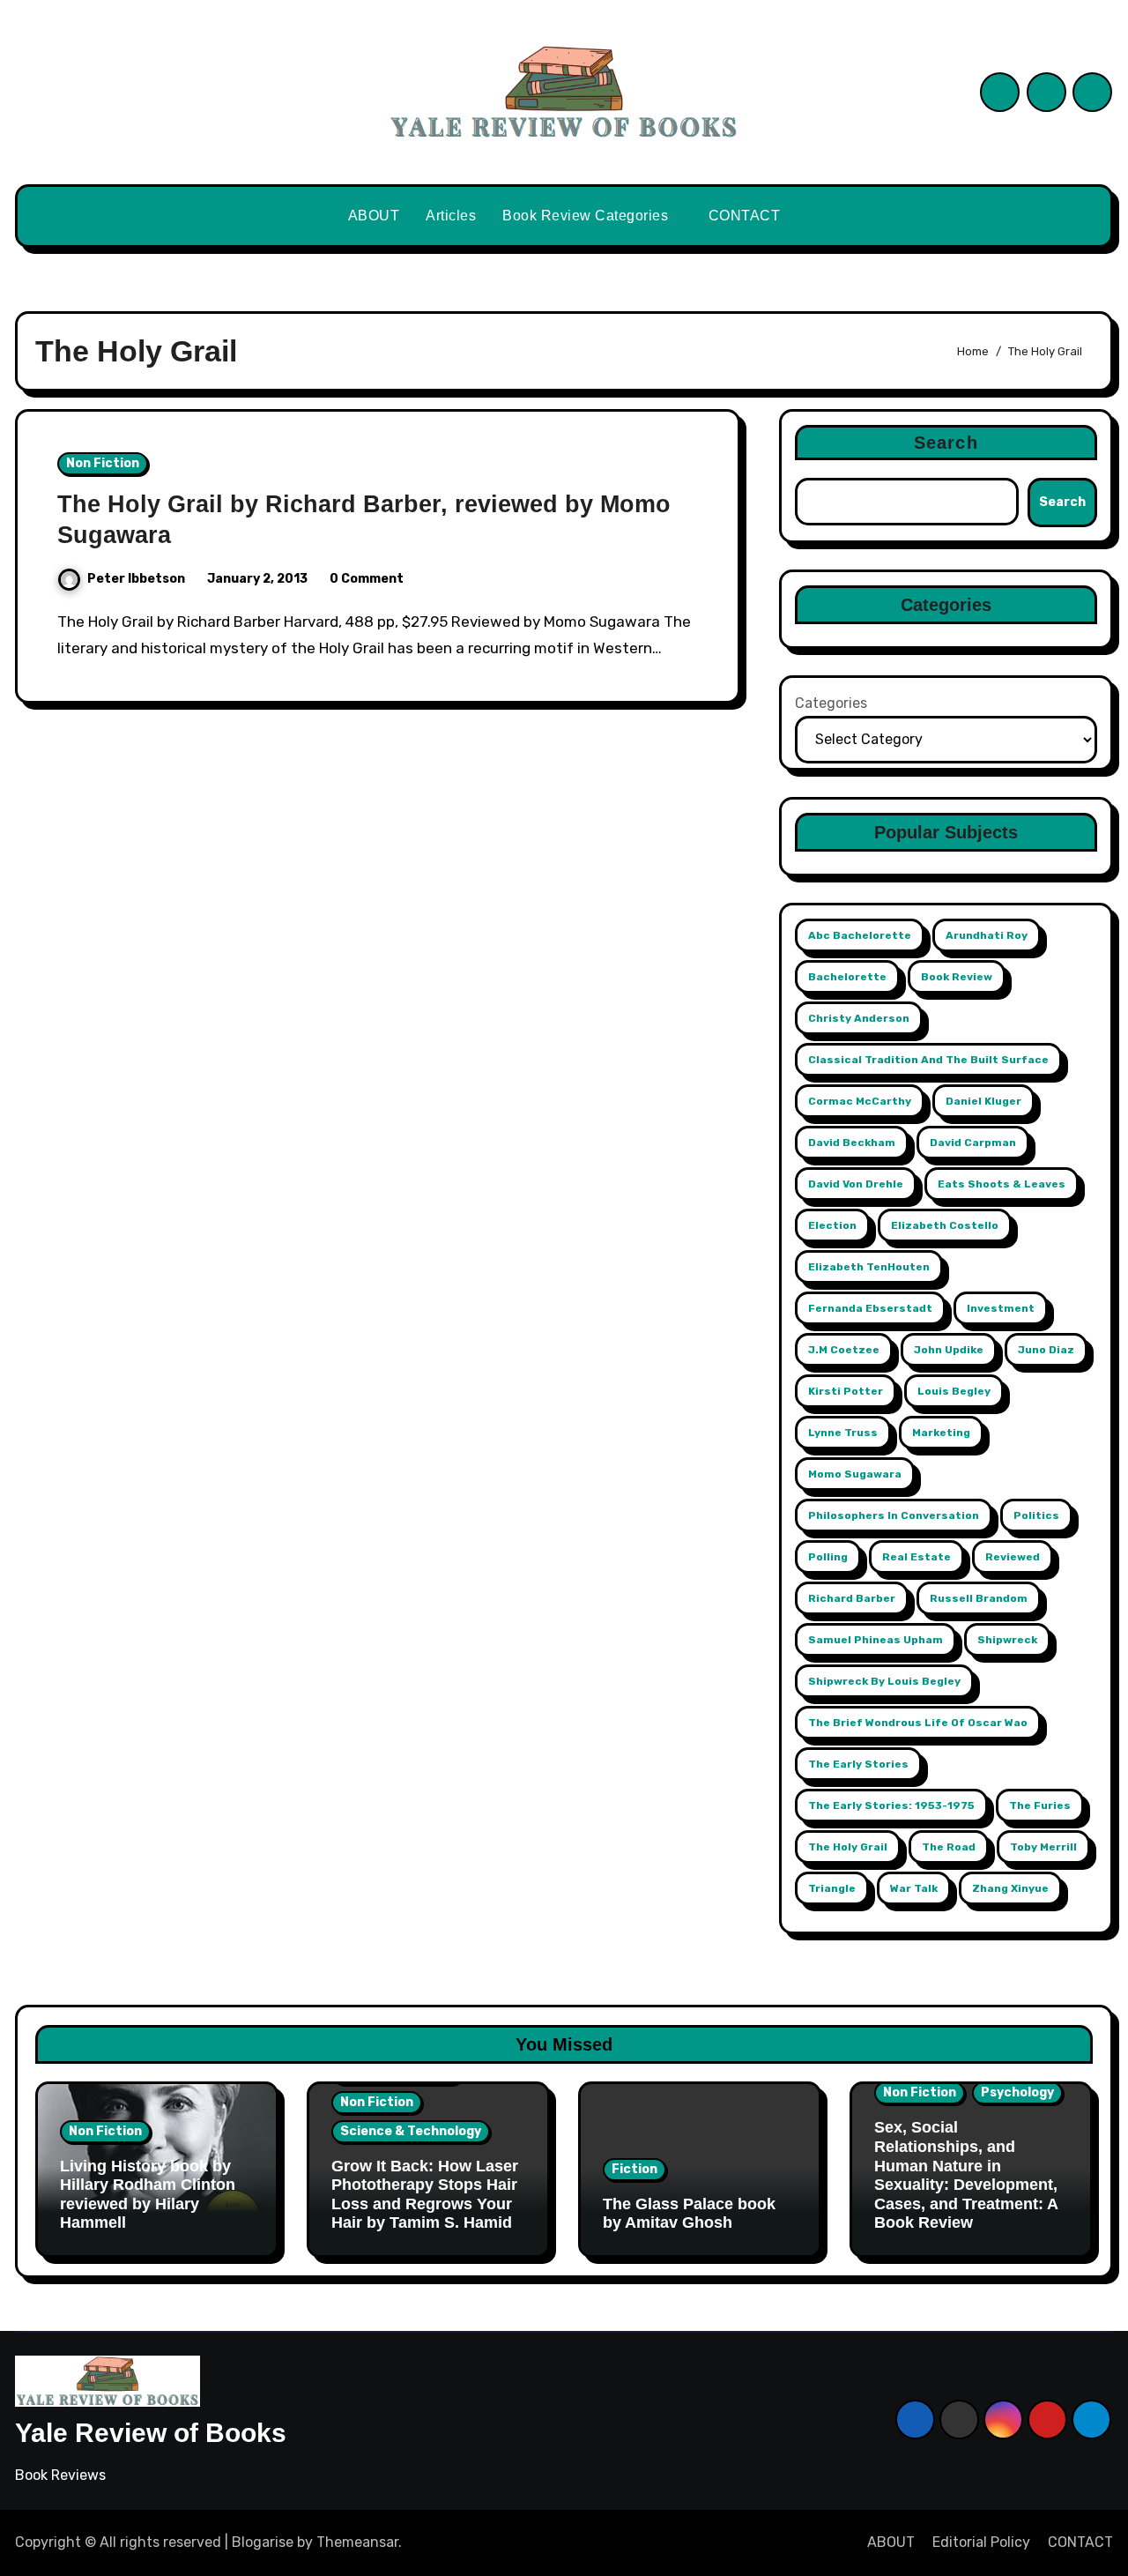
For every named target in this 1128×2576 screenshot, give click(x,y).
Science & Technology (411, 2131)
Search (946, 443)
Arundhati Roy (987, 935)
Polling (828, 1557)
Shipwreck (1007, 1640)
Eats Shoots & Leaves (1002, 1184)
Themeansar (357, 2542)
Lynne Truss (843, 1433)
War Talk (914, 1888)
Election (832, 1225)
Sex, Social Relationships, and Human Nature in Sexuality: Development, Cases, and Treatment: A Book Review (966, 2175)
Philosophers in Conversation (894, 1515)
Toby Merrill (1043, 1847)
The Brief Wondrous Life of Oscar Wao (918, 1723)
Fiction (634, 2169)
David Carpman (973, 1143)
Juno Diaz (1046, 1350)
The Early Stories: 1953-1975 (891, 1805)
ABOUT (374, 216)
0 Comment (367, 579)
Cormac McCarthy (860, 1101)
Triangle (832, 1888)
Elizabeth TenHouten (869, 1267)
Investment (1001, 1308)
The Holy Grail (848, 1847)
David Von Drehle (856, 1184)
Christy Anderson (859, 1018)
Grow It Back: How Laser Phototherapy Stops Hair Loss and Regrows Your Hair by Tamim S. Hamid (425, 2195)
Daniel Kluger (983, 1101)
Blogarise (263, 2542)
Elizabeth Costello (945, 1225)
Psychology (1017, 2092)
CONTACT (745, 216)
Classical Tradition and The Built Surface (928, 1060)
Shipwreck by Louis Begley (884, 1681)
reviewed (1013, 1557)
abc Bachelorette (860, 935)
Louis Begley (954, 1391)
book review (957, 977)
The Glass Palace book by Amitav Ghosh (689, 2214)
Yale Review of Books (151, 2433)
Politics (1036, 1515)
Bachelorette (847, 977)
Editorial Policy (981, 2542)
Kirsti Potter (846, 1391)
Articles (451, 216)
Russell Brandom (979, 1598)
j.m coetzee (844, 1350)
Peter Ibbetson (136, 579)
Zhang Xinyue (1010, 1888)
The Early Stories (858, 1764)
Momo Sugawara (855, 1474)
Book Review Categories (587, 216)
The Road (949, 1847)
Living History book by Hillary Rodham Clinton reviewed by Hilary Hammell (148, 2195)
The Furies (1040, 1805)
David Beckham (852, 1143)
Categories (831, 703)
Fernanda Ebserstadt (870, 1308)
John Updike (949, 1350)
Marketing (941, 1433)
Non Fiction (103, 463)
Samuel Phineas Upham (876, 1640)
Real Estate (916, 1557)
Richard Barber (852, 1598)
